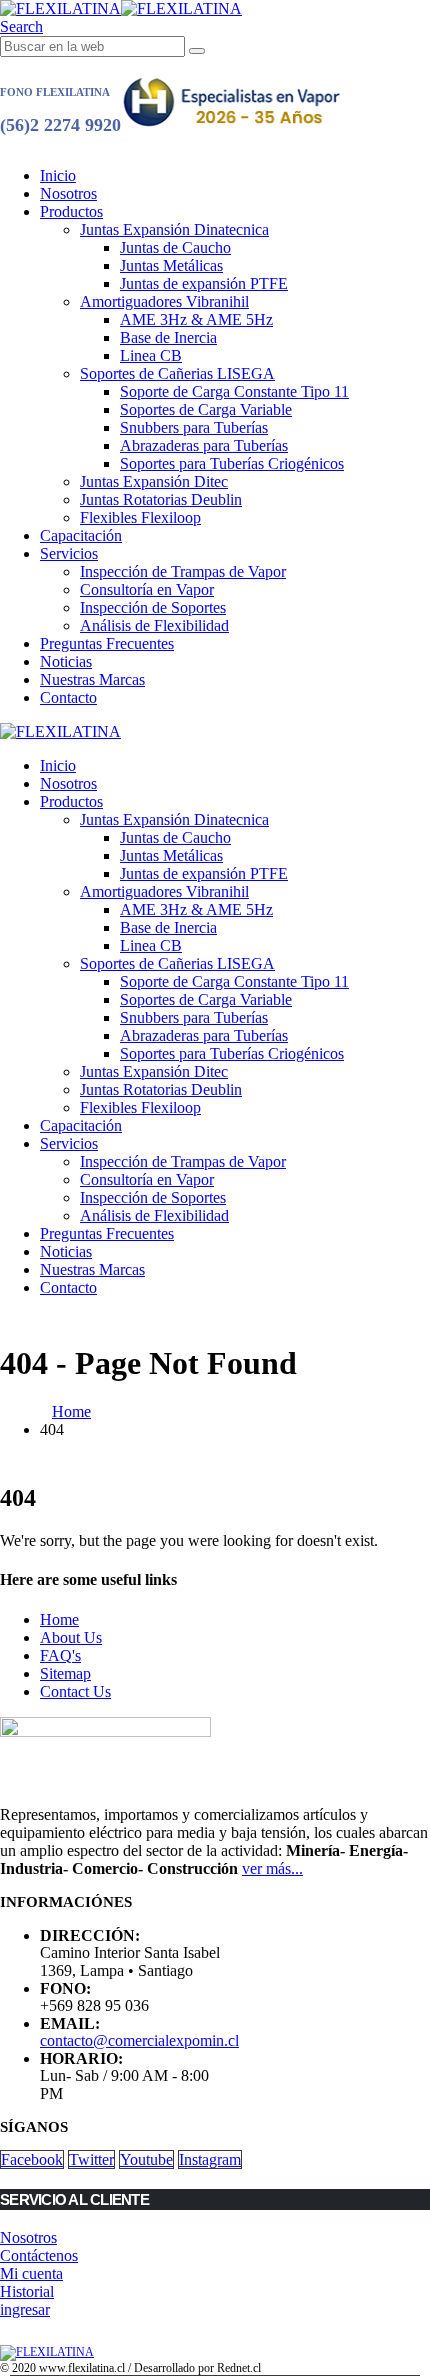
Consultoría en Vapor (147, 589)
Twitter (91, 2159)
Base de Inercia (168, 337)
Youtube (146, 2159)
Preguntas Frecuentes (107, 643)
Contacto (68, 697)
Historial (27, 2291)
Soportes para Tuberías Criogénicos (232, 463)
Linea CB (151, 355)
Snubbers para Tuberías (194, 427)
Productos (71, 211)
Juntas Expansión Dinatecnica (174, 229)
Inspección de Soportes (153, 607)
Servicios (69, 553)
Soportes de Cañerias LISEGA (177, 373)
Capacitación (81, 535)
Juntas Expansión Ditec (154, 481)
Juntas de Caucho (175, 247)
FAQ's (60, 1655)
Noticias (66, 661)
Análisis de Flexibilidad (154, 625)
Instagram (210, 2159)
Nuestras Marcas (92, 679)
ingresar (25, 2309)
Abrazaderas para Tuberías (204, 445)
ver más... (272, 1868)
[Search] (197, 51)
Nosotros (68, 193)
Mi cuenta (31, 2273)
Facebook (32, 2159)
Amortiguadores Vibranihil (164, 301)
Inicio (58, 175)
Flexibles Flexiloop (140, 517)
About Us (71, 1637)
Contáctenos (39, 2255)
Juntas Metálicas (171, 265)
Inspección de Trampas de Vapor (183, 571)
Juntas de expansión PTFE (204, 283)
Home (59, 1619)
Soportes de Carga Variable (206, 409)
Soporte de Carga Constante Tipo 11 (234, 391)
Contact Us (75, 1691)
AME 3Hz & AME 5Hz (196, 319)
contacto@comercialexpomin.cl (139, 2040)
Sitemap (65, 1673)
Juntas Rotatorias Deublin (161, 499)
